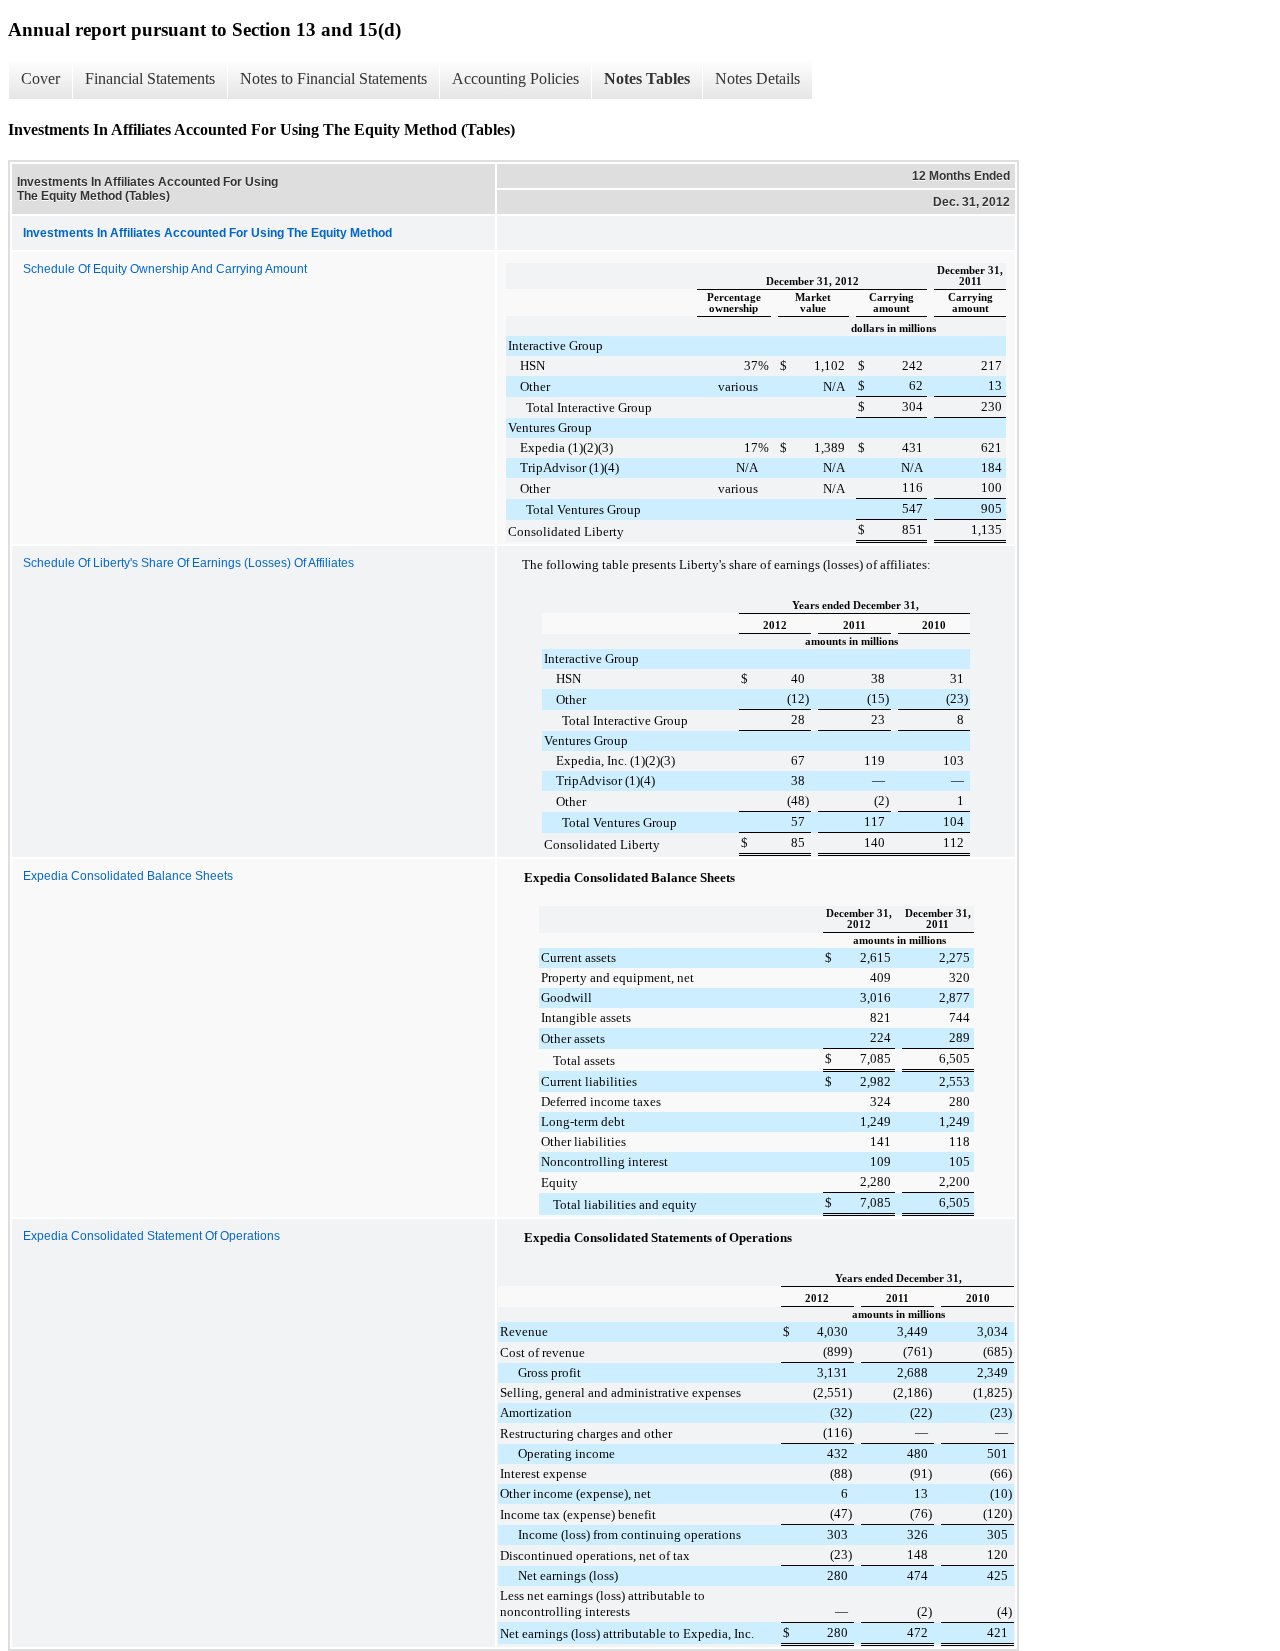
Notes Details (757, 78)
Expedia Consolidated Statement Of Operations (151, 1236)
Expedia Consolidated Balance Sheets (128, 876)
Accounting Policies (515, 78)
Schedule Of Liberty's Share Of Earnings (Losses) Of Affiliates (188, 563)
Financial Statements (150, 78)
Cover (40, 78)
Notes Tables (647, 78)
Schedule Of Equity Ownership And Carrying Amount (165, 269)
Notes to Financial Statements (333, 78)
